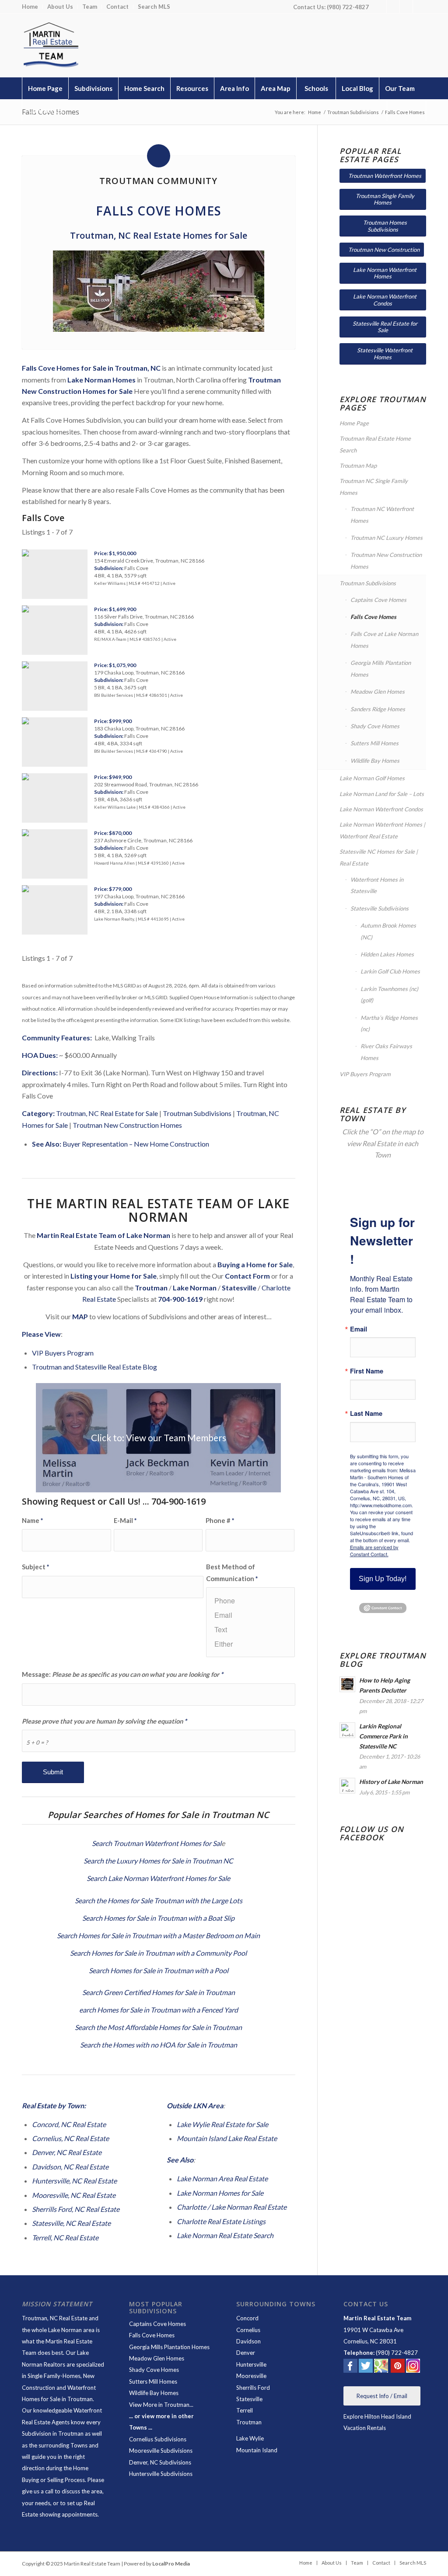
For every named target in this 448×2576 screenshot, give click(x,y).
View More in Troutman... (161, 2405)
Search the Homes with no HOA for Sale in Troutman (159, 2045)
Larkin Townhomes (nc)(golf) (389, 994)
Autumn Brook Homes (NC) (388, 931)
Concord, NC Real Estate (69, 2124)
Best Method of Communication (232, 1572)
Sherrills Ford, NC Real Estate (76, 2209)
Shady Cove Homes (375, 726)
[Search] (406, 110)
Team (90, 7)
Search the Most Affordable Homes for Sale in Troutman (158, 2027)
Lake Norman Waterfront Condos (381, 809)
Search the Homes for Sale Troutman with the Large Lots (159, 1900)
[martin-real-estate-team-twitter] (366, 2367)
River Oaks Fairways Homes (386, 1052)
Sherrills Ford (253, 2388)
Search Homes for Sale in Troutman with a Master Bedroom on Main (158, 1935)
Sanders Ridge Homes (378, 709)
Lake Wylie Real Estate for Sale (222, 2124)
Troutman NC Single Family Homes (374, 487)
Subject (35, 1567)
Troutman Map (358, 466)
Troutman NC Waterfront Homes (382, 515)
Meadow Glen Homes (378, 692)
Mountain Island (257, 2450)
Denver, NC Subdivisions (160, 2462)
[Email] (251, 1615)
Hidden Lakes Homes (387, 954)
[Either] (251, 1644)
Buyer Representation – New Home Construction (136, 1144)
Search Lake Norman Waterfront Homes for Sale (158, 1878)
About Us (60, 7)
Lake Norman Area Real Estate (222, 2178)
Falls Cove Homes (373, 617)
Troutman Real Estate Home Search (375, 444)
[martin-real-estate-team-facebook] (350, 2367)
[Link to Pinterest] (406, 7)
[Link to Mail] (420, 7)
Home (30, 7)
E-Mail (125, 1520)
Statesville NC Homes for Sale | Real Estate (379, 857)
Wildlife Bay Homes (375, 761)
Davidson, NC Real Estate (70, 2167)
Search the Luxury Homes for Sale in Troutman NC (158, 1861)
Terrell (245, 2410)
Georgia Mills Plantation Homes (381, 668)
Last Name (366, 1413)
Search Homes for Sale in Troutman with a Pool (159, 1970)
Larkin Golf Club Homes (390, 971)
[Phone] (251, 1601)
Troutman (249, 2422)
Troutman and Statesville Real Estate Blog (94, 1367)
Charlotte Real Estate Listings (221, 2221)
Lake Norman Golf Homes (372, 778)
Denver (246, 2353)
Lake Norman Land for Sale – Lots (382, 794)
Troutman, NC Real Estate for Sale (107, 1113)
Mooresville (251, 2376)
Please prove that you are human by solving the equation (104, 1721)
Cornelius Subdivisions (158, 2439)
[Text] (251, 1629)
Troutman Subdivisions (197, 1113)
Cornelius (248, 2330)
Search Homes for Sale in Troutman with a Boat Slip (158, 1918)
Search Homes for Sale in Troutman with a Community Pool (158, 1953)
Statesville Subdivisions (380, 908)
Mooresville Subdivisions (161, 2451)
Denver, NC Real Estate (67, 2152)
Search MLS (154, 7)
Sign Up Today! (383, 1579)
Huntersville (251, 2364)
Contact (117, 7)
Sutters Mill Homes (374, 743)
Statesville (249, 2399)
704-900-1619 (180, 1299)
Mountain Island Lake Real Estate (227, 2138)
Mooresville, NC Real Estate (74, 2195)
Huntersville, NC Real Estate (74, 2181)
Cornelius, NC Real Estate (70, 2138)
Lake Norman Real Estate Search (225, 2235)
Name (32, 1520)
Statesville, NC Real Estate (71, 2223)
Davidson (248, 2341)
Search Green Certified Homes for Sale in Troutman (159, 1992)
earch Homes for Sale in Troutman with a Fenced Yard (159, 2010)
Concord (247, 2318)
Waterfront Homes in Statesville (377, 885)
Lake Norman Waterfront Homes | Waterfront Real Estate (382, 830)
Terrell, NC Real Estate (65, 2237)
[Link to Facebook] (380, 7)
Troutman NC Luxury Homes (387, 538)
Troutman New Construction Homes (127, 1125)
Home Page (354, 423)
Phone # (220, 1520)
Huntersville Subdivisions (161, 2474)
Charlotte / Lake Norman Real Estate (232, 2207)
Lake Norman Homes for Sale (220, 2193)
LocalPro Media (171, 2564)
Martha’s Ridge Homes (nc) (389, 1023)
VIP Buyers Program (63, 1353)
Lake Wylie (250, 2438)
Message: (122, 1674)
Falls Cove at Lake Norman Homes (384, 640)
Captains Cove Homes (378, 600)
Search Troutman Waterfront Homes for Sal (157, 1843)
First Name (367, 1371)
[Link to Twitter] (393, 7)
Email (359, 1329)
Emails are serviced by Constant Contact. (374, 1550)
